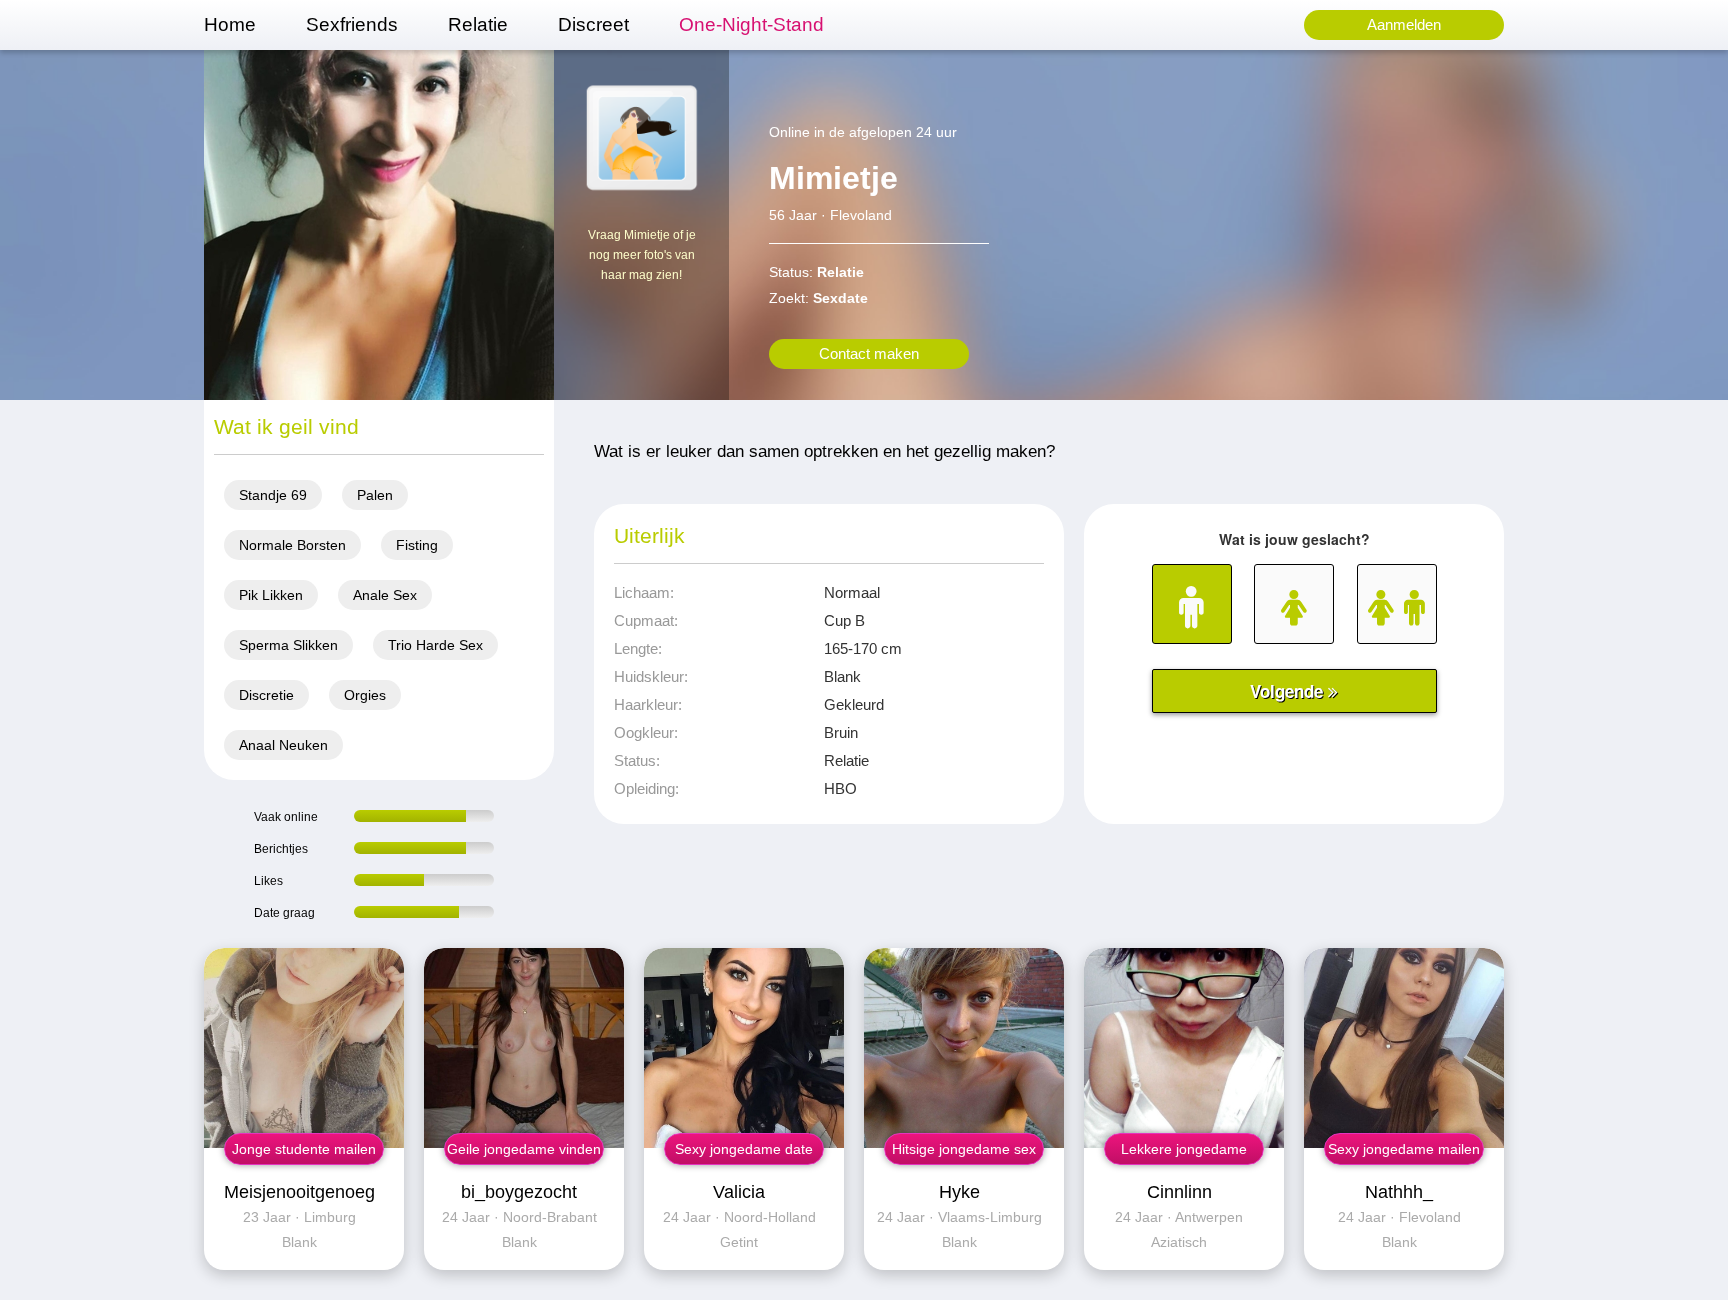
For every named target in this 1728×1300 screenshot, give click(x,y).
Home (230, 24)
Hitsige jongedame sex (964, 1149)
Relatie (478, 24)
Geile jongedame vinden (524, 1149)
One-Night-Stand (751, 24)
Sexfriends (352, 24)
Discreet (593, 24)
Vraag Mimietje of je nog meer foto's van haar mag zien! (642, 255)
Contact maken (869, 353)
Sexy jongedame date (744, 1149)
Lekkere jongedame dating (1184, 1153)
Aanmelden (1404, 24)
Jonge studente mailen (304, 1149)
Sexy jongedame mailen (1404, 1149)
